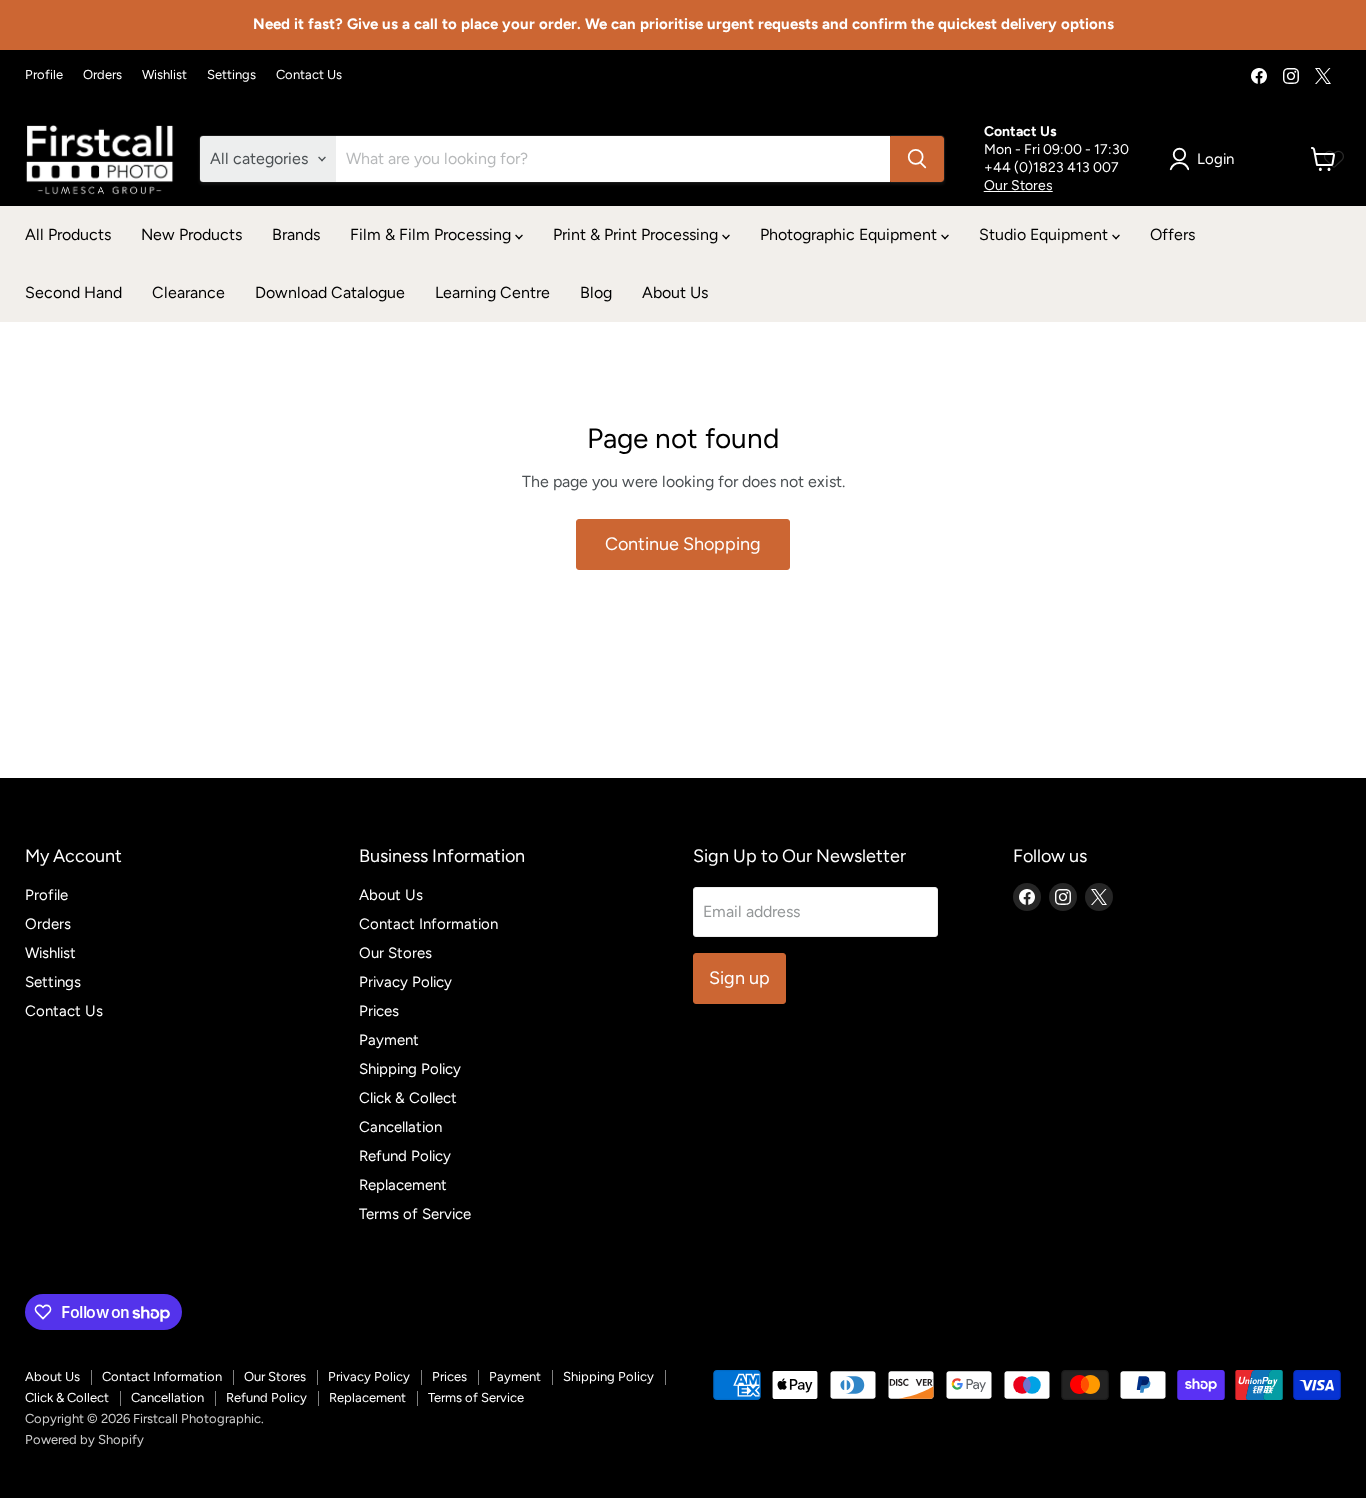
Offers (1172, 234)
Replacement (403, 1185)
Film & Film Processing (432, 234)
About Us (675, 292)
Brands (296, 234)
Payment (389, 1040)
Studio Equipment (1045, 234)
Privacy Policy (405, 982)
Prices (379, 1011)
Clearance (188, 292)
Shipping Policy (410, 1069)
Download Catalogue (330, 292)
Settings (231, 75)
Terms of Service (415, 1214)
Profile (44, 75)
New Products (191, 234)
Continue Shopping (683, 544)
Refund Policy (405, 1156)
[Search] (917, 159)
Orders (102, 75)
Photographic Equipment (850, 234)
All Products (68, 234)
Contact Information (428, 924)
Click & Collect (408, 1098)
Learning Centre (492, 292)
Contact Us (309, 75)
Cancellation (400, 1127)
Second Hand (73, 292)
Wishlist (164, 75)
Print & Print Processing (637, 234)
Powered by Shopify (84, 1439)
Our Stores (1018, 185)
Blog (596, 292)
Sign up (739, 978)
